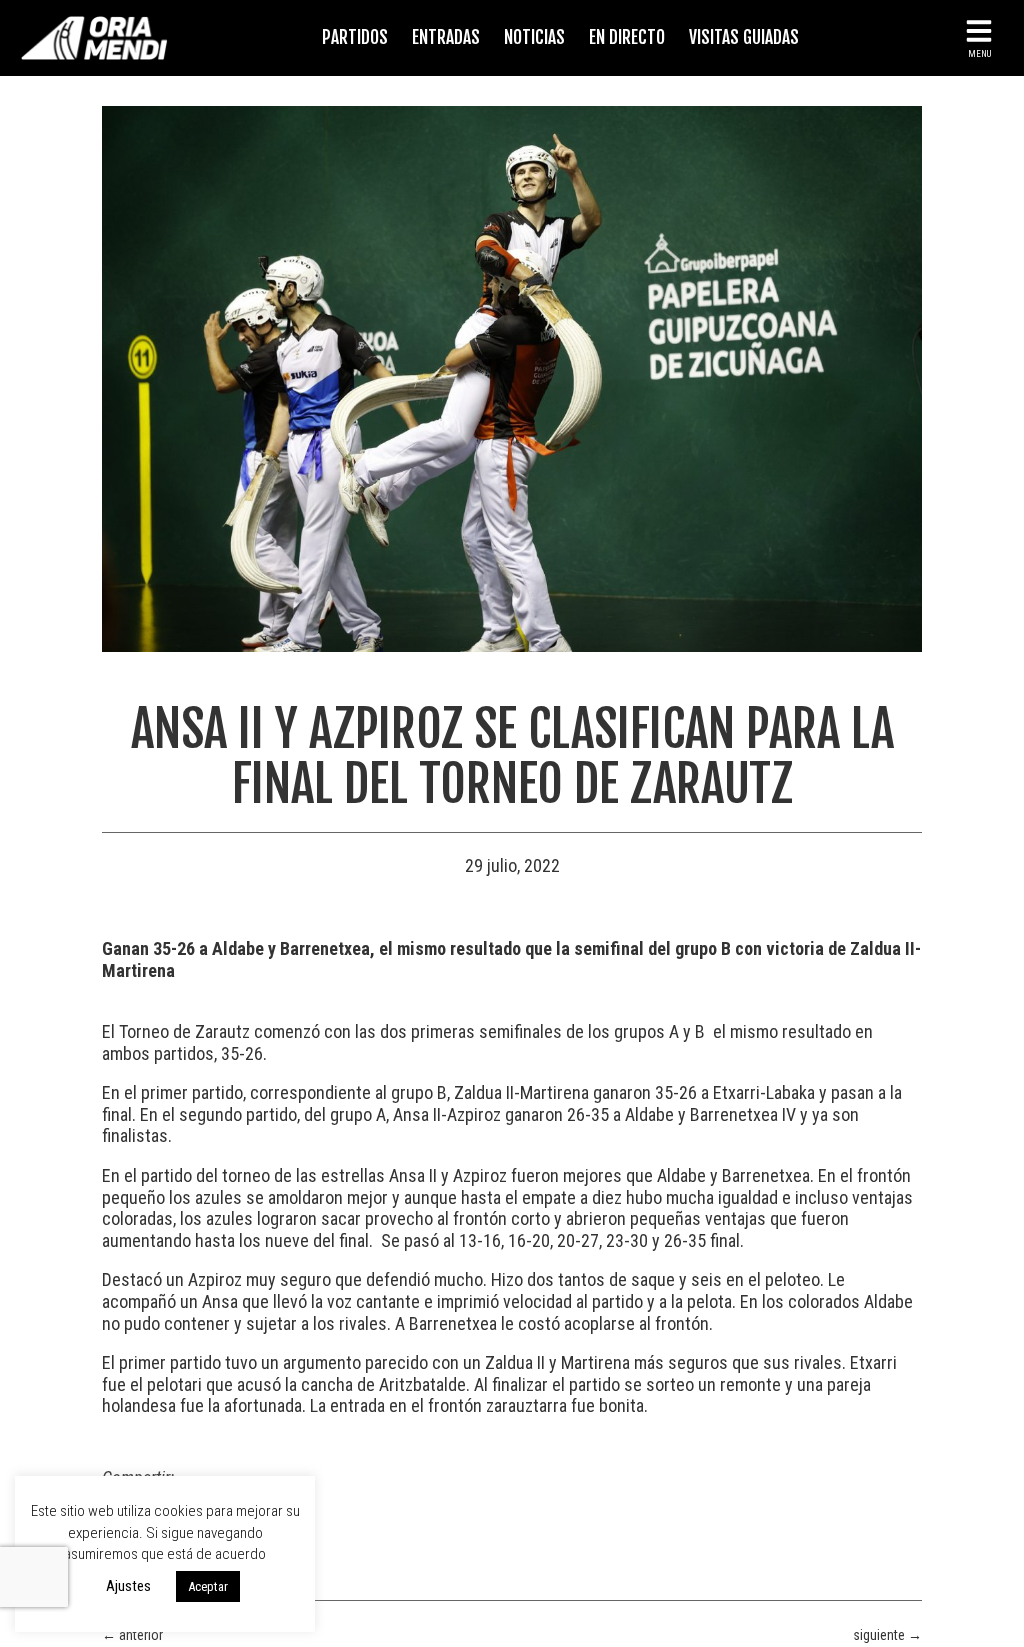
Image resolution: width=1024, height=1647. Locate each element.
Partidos (355, 37)
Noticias (534, 37)
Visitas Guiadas (744, 37)
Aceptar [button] (208, 1586)
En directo (627, 37)
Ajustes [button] (128, 1586)
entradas (446, 37)
